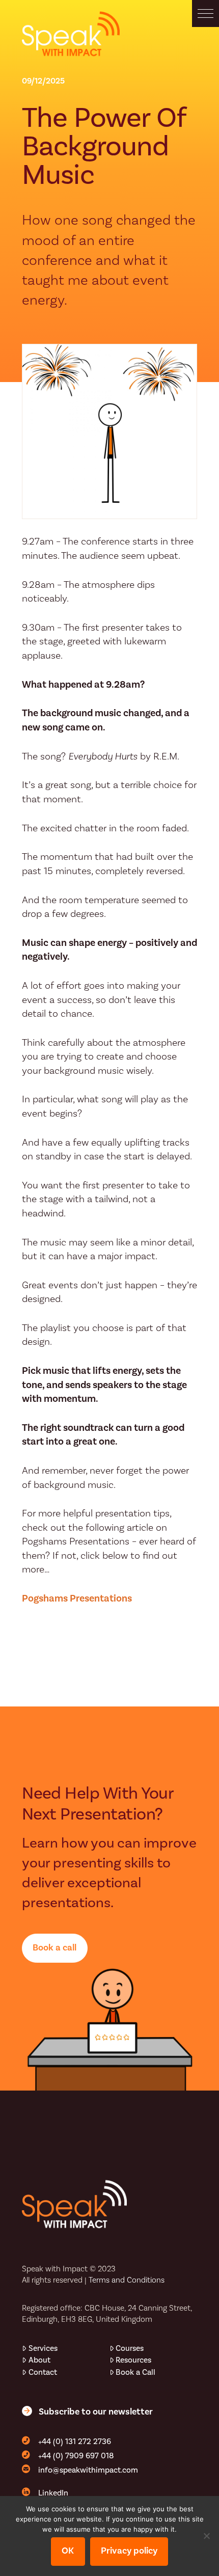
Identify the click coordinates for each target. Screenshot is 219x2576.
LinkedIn (53, 2493)
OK (68, 2551)
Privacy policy (129, 2551)
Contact (43, 2372)
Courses (130, 2348)
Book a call (54, 1947)
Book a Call (135, 2372)
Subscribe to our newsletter (96, 2411)
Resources (133, 2360)
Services (43, 2348)
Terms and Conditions (127, 2280)
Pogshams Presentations (77, 1598)
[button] (206, 13)
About (39, 2360)
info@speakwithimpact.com (88, 2470)
